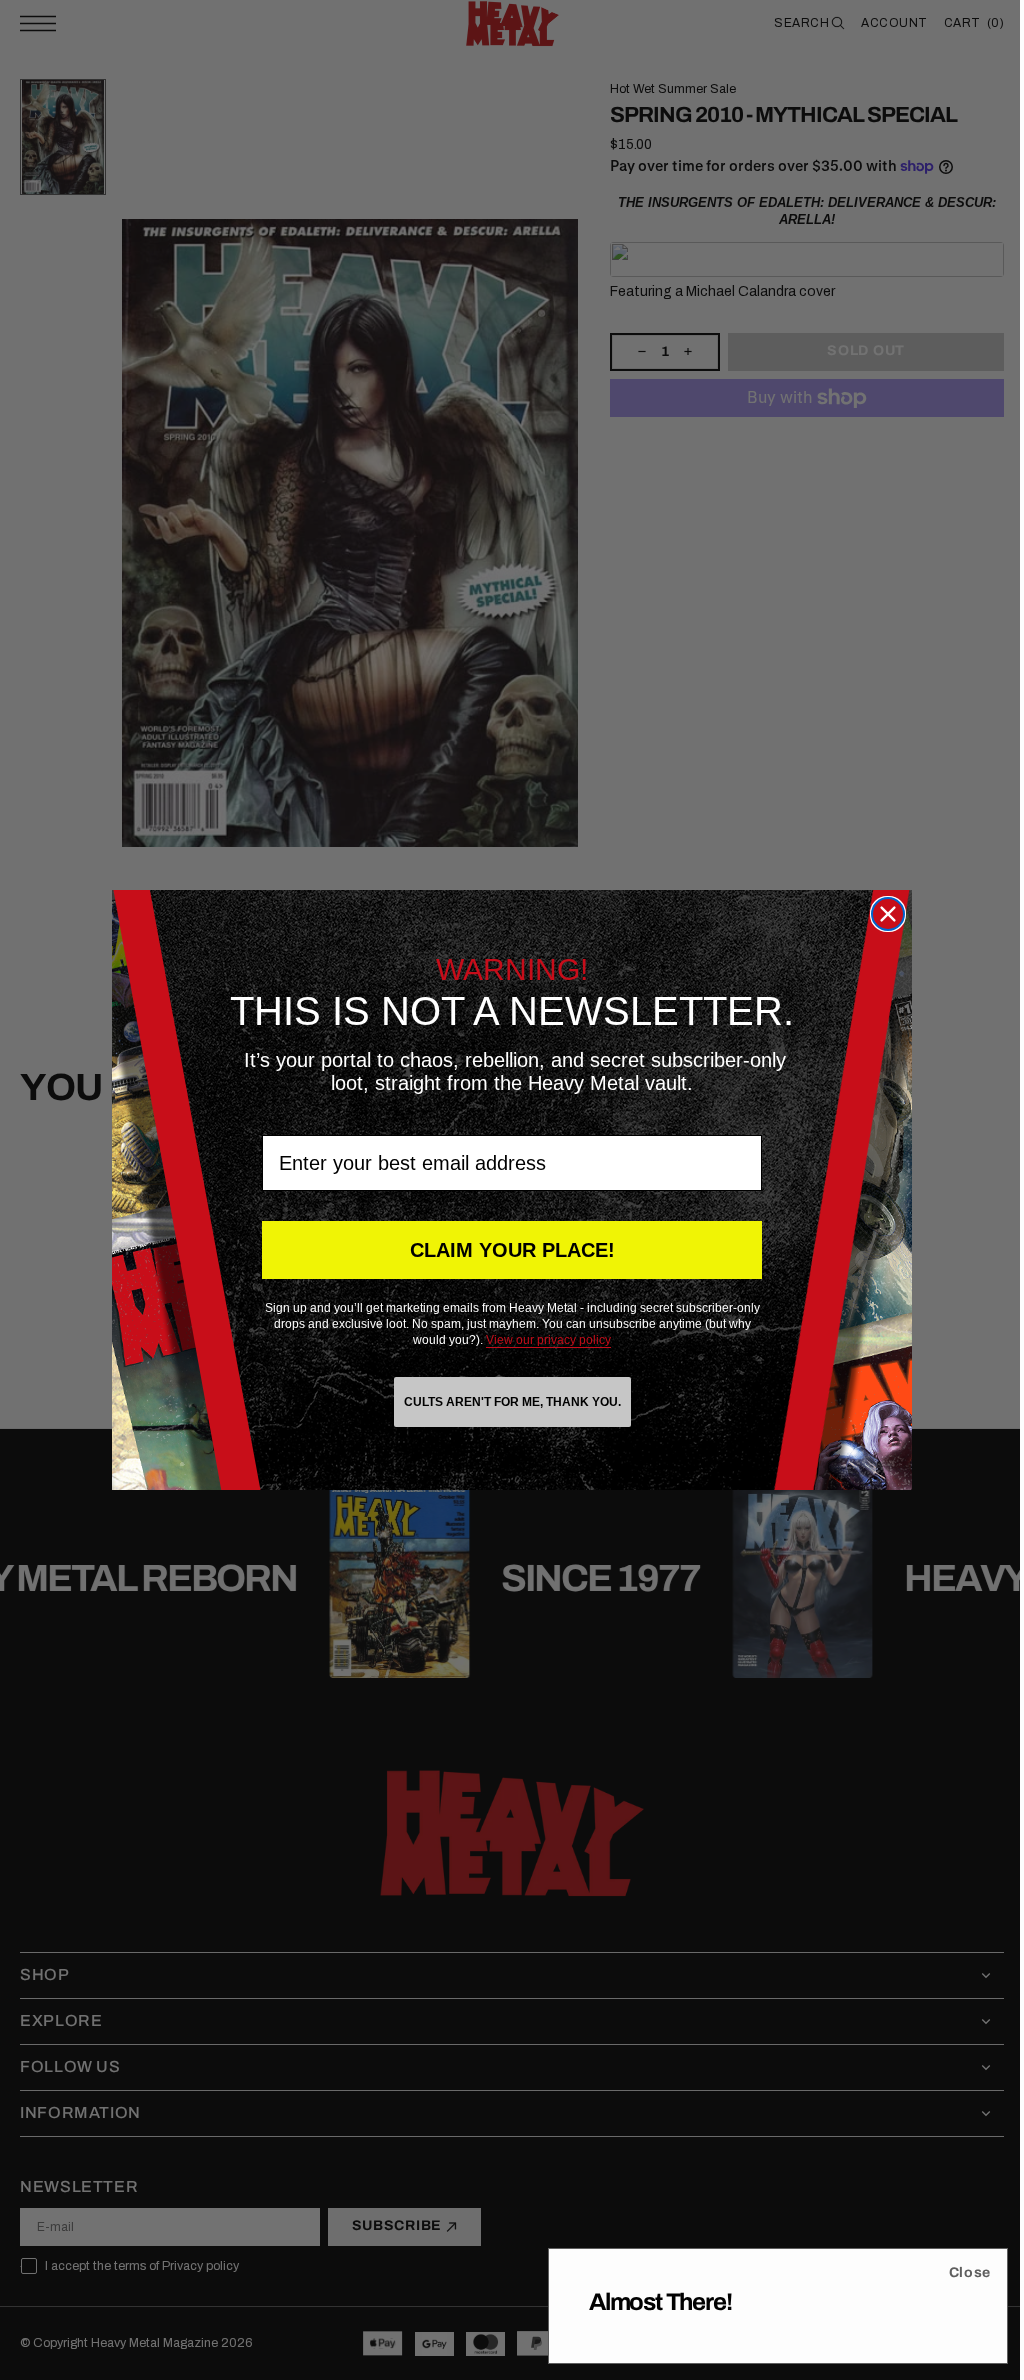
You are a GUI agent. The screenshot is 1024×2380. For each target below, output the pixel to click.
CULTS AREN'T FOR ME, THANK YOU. (504, 1402)
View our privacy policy (541, 1340)
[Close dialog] (881, 914)
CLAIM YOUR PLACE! (504, 1250)
